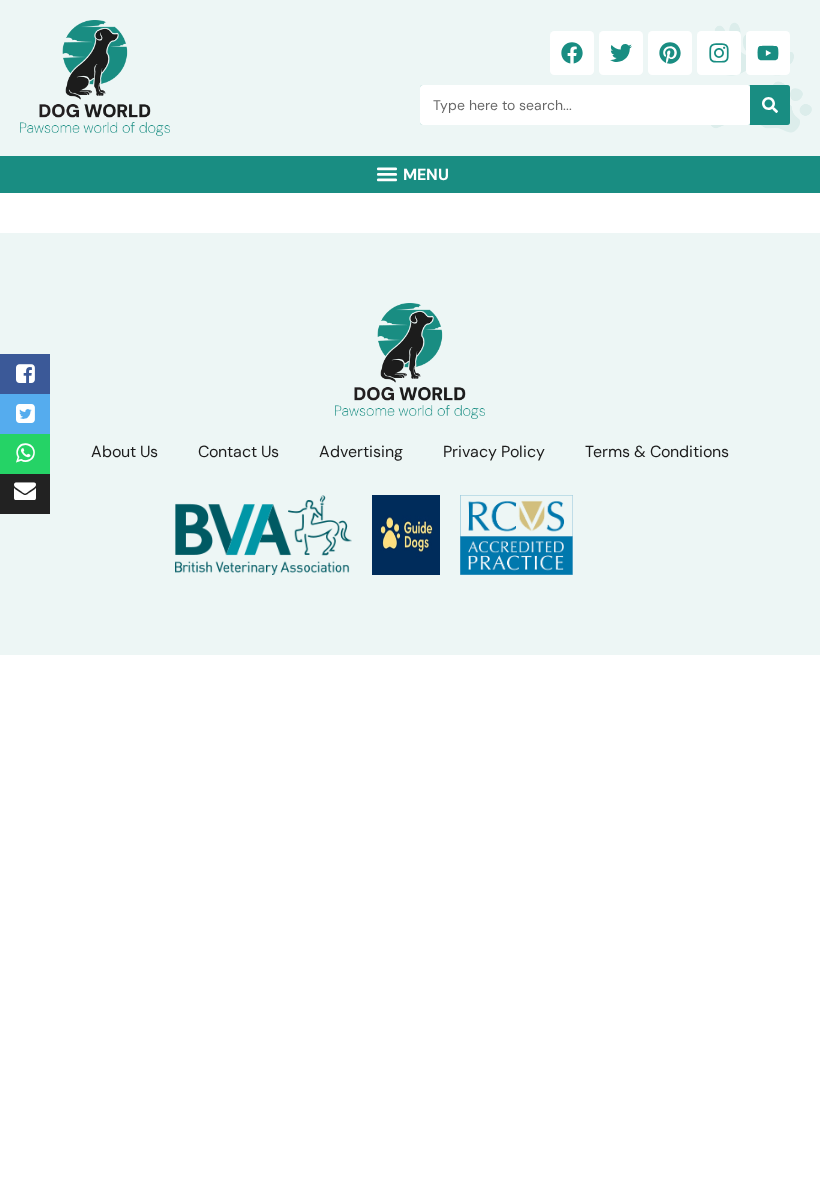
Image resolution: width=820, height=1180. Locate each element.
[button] (410, 174)
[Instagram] (719, 53)
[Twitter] (621, 53)
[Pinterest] (670, 53)
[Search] (770, 105)
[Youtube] (768, 53)
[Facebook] (572, 53)
